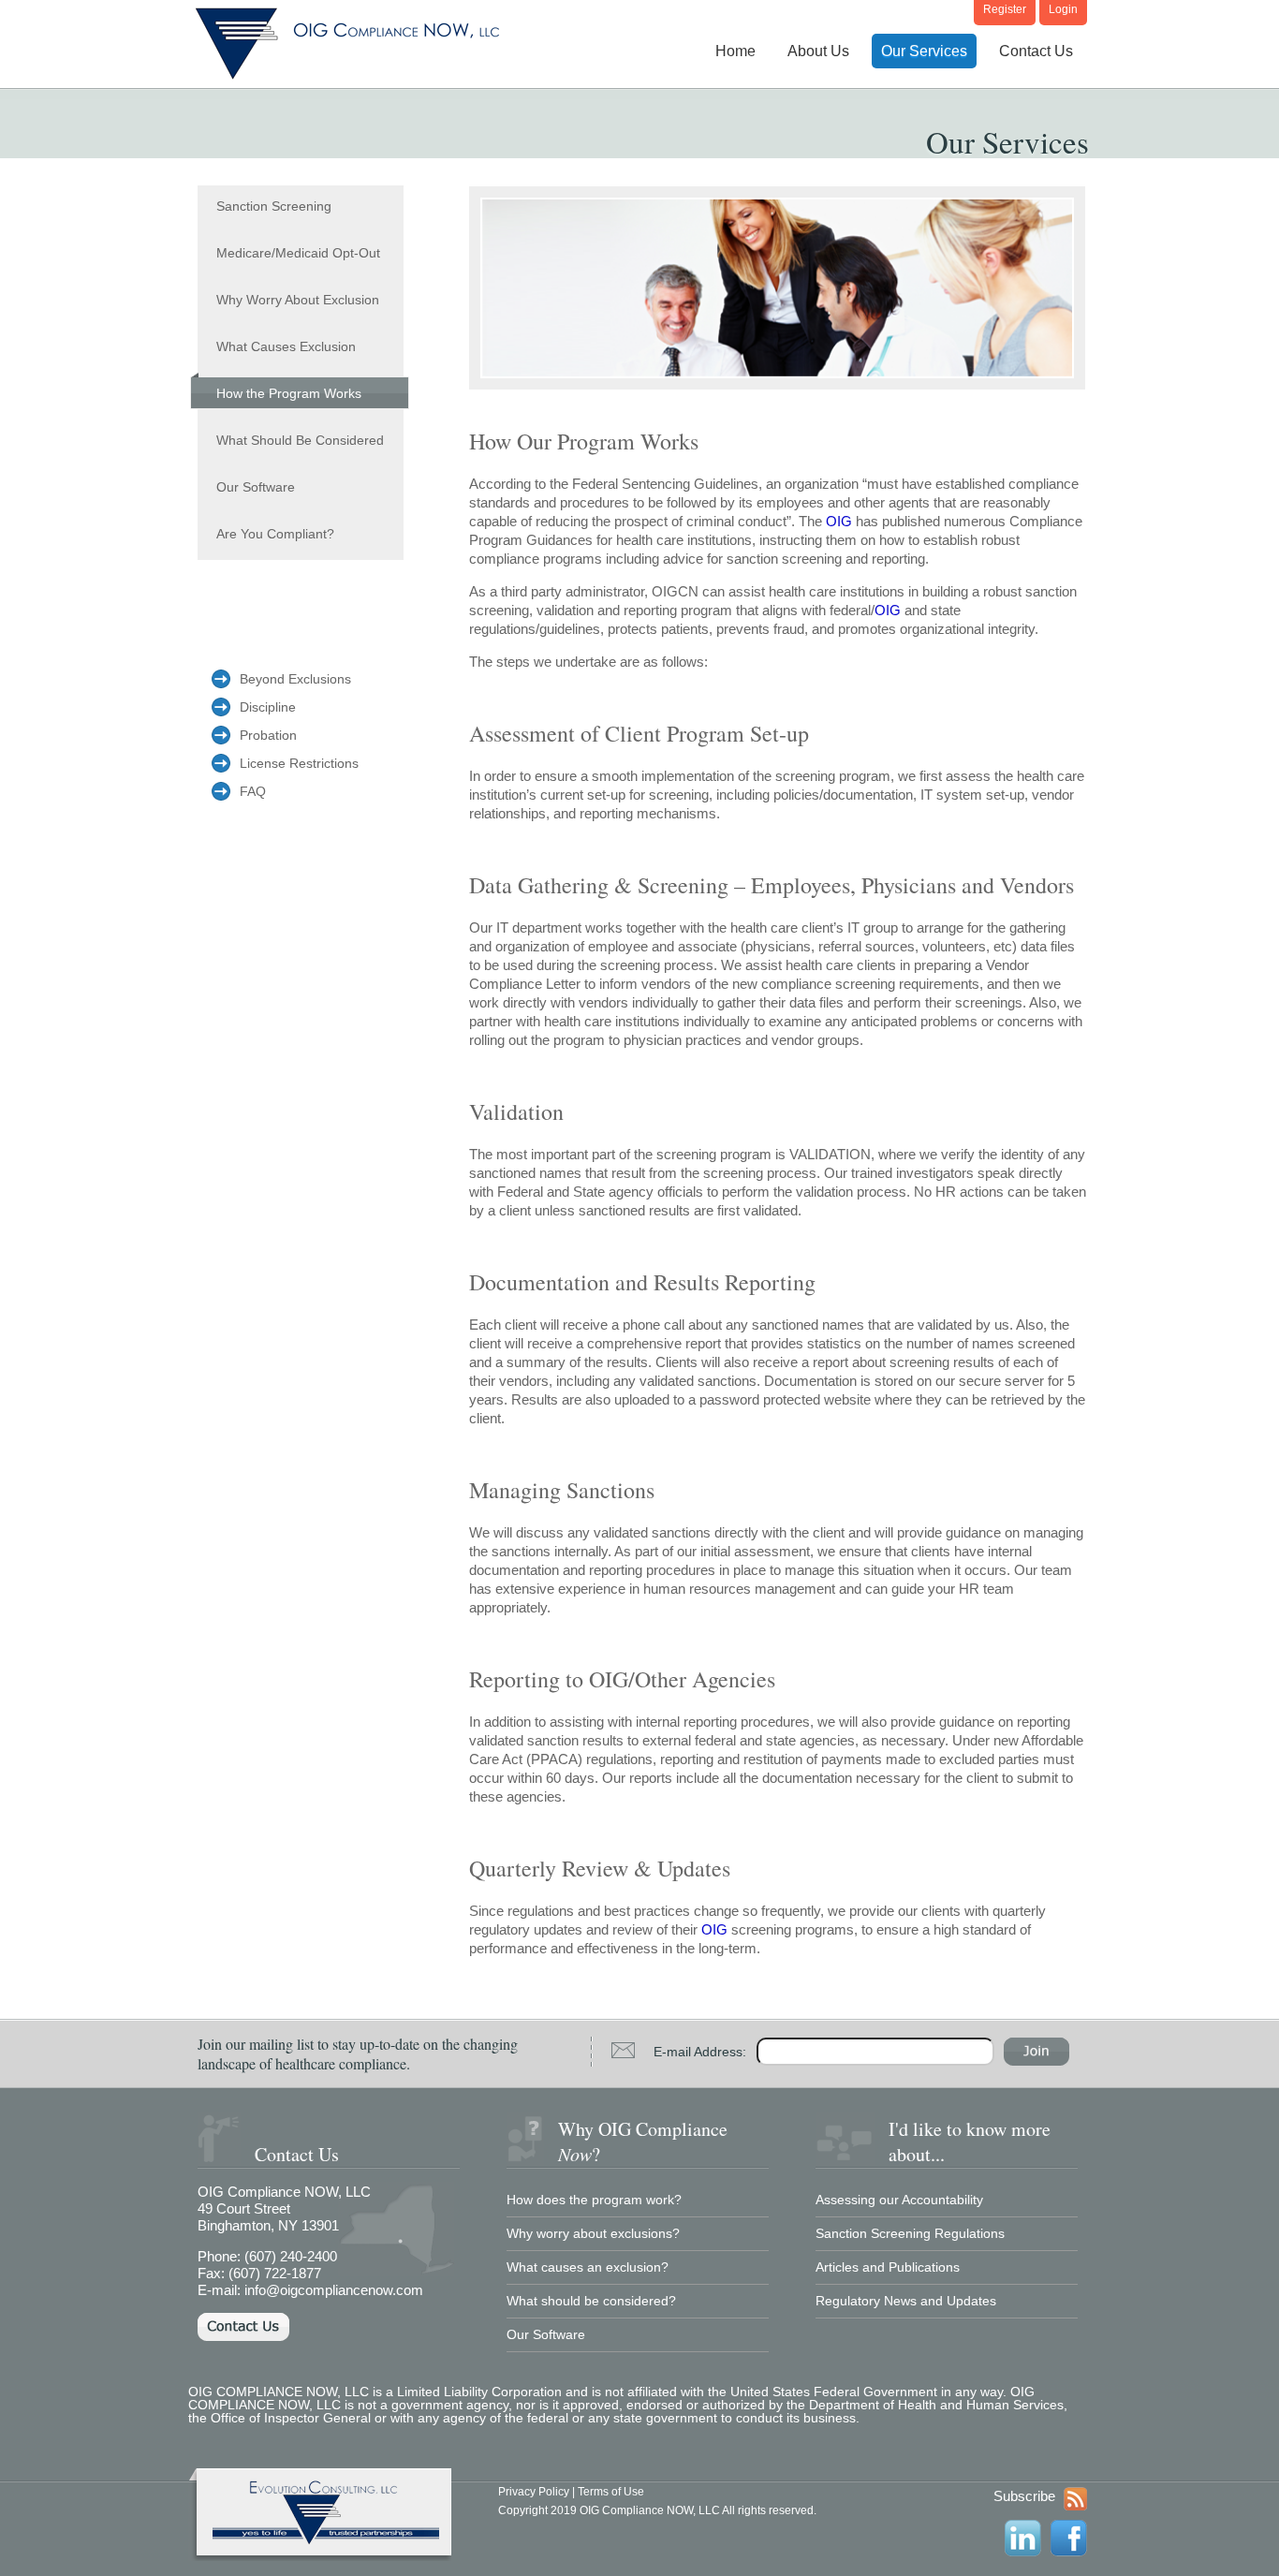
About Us (818, 51)
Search (1036, 2052)
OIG (839, 521)
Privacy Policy (534, 2492)
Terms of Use (611, 2492)
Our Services (924, 51)
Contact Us (1036, 51)
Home (735, 51)
